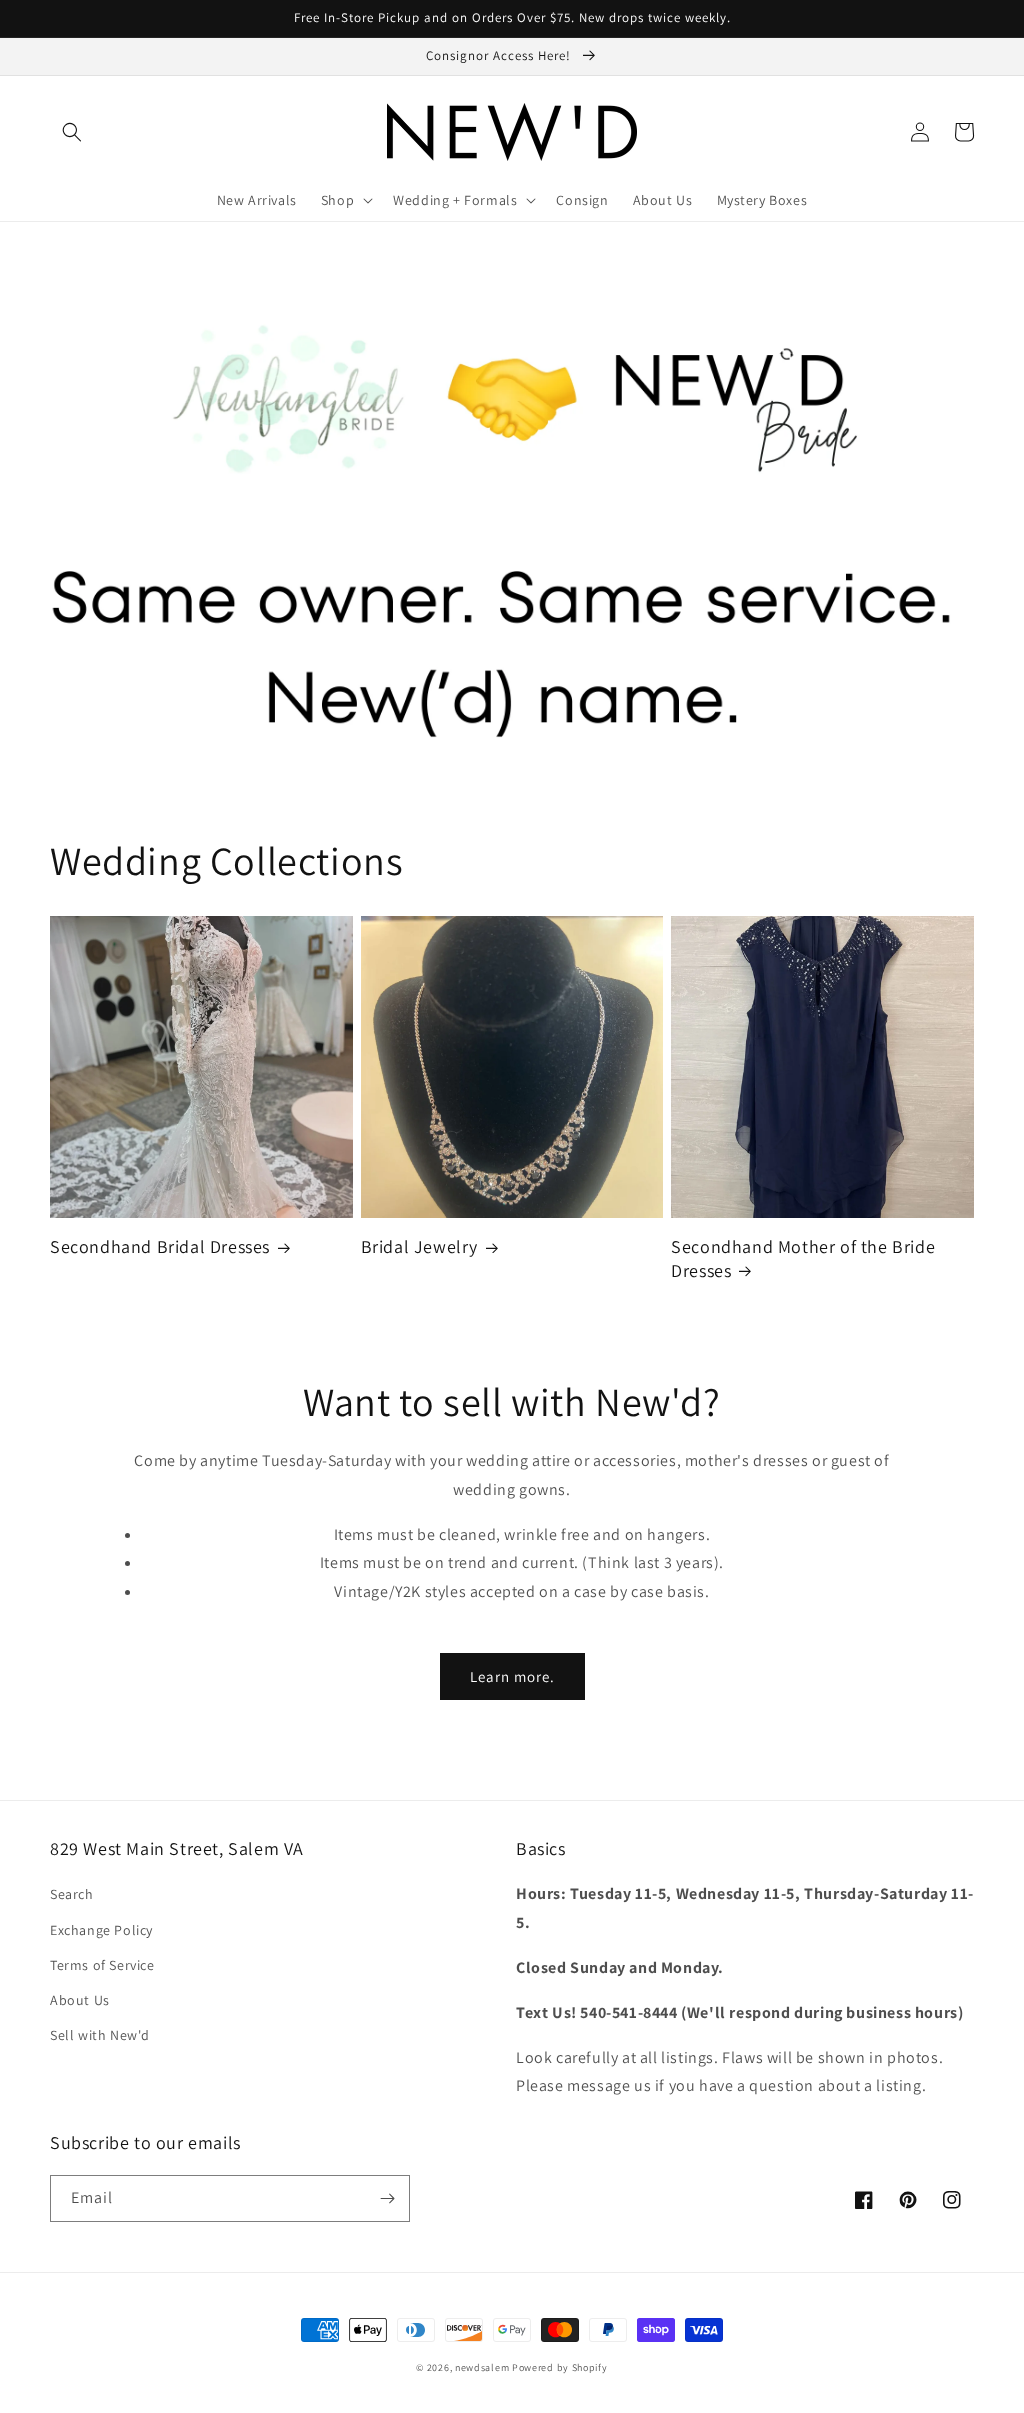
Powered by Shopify (560, 2367)
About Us (80, 2000)
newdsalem (482, 2367)
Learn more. (512, 1676)
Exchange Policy (101, 1930)
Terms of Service (102, 1965)
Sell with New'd (100, 2035)
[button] (72, 132)
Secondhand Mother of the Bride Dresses (803, 1258)
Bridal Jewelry (419, 1246)
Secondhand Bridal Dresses (160, 1246)
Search (72, 1894)
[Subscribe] (387, 2198)
